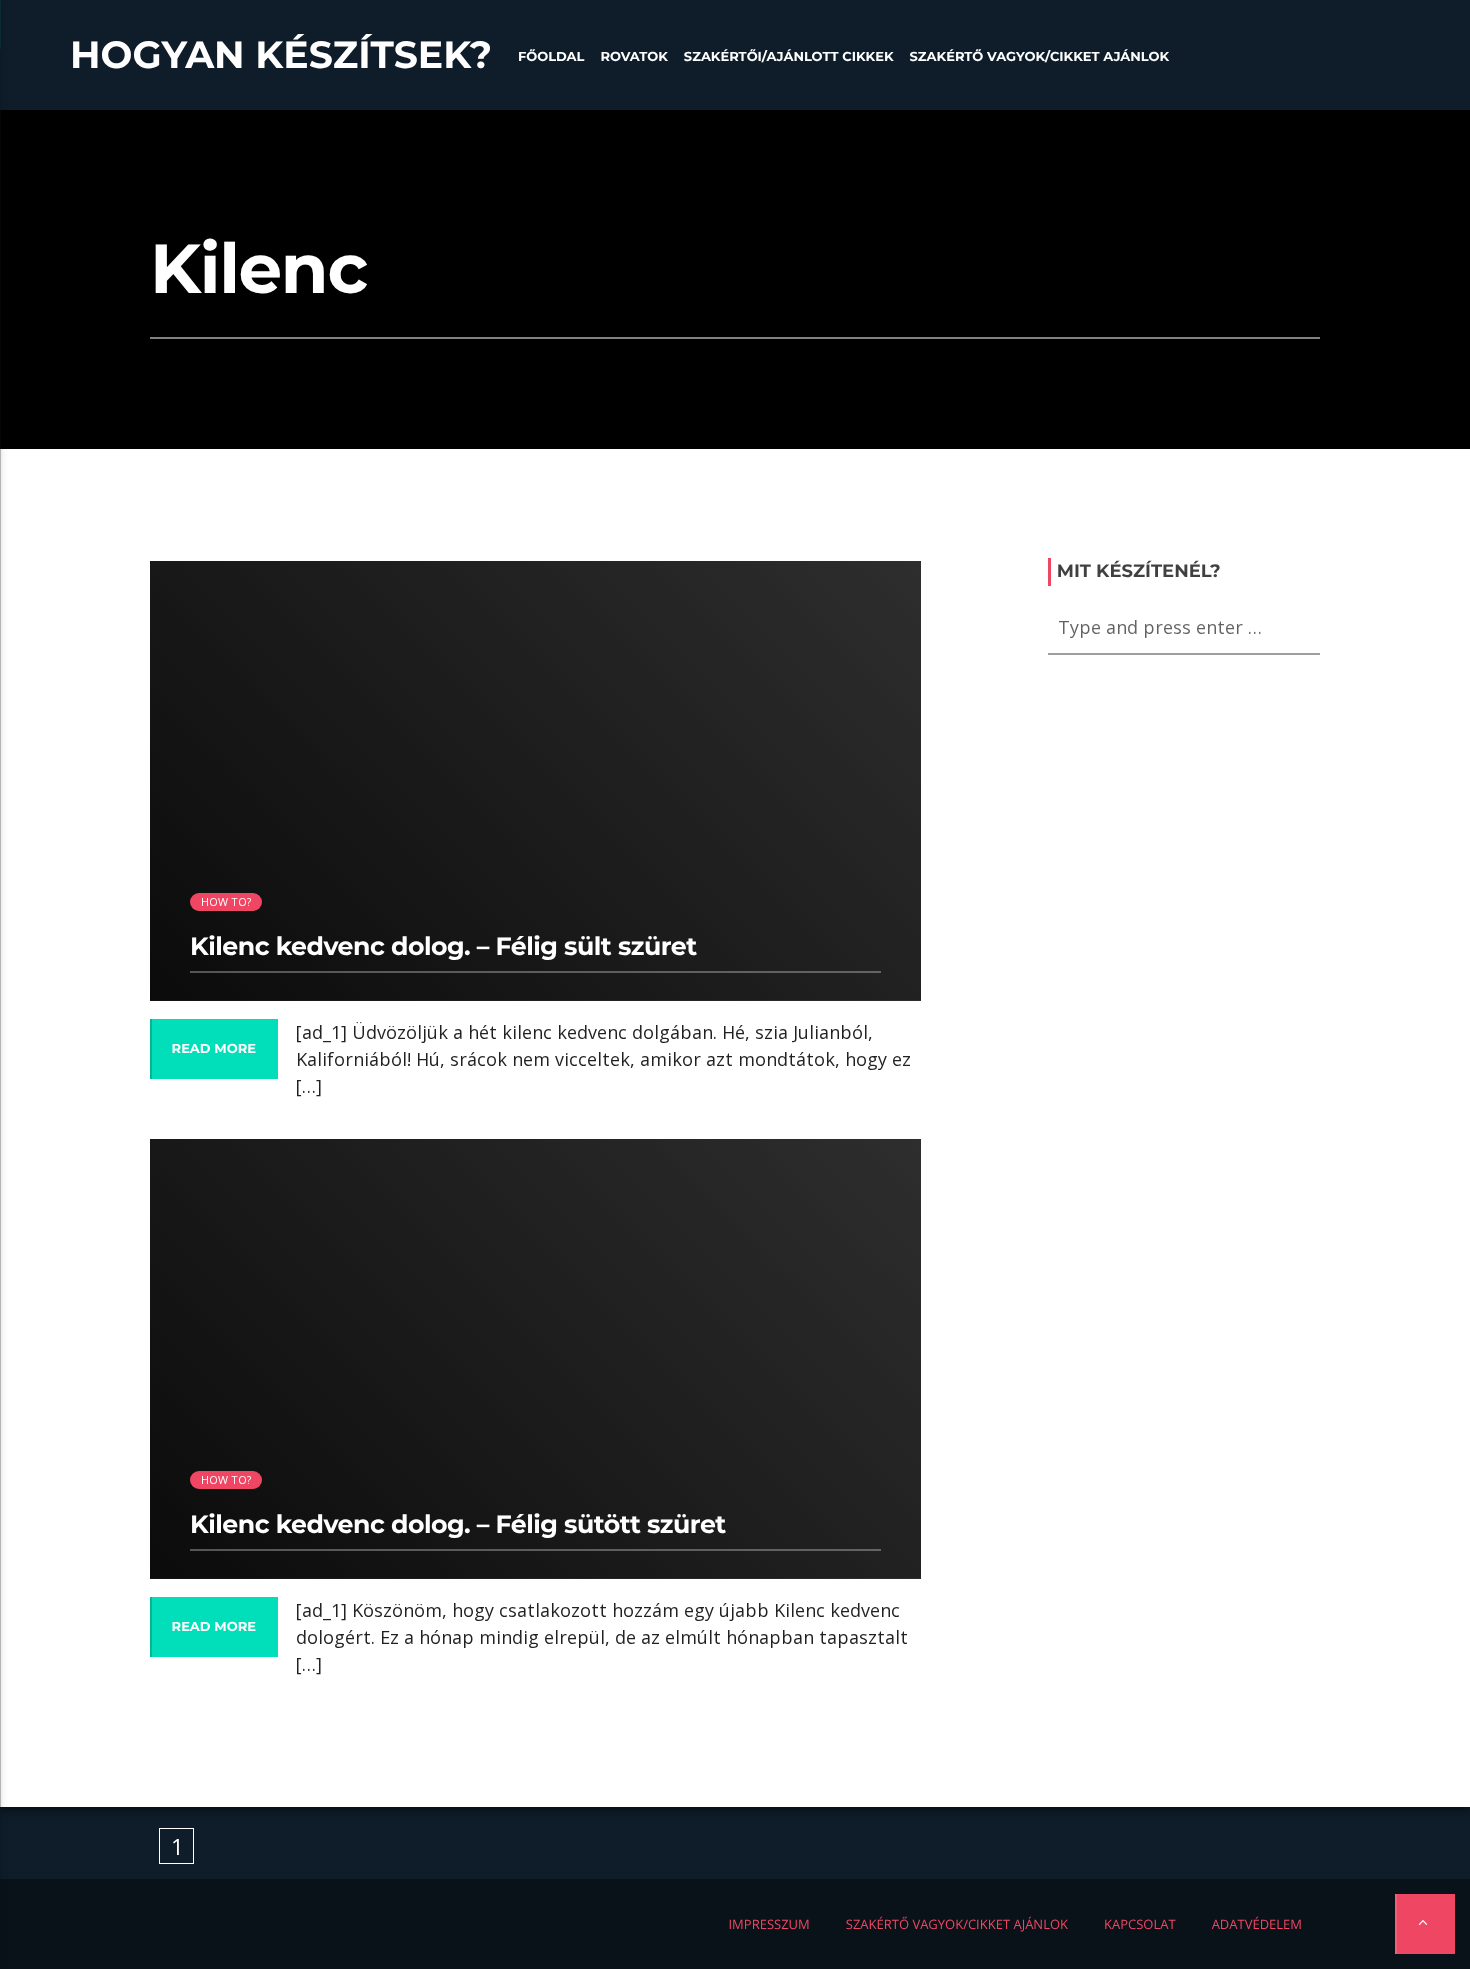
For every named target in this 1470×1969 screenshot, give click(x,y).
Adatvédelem (1257, 1924)
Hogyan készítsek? (281, 55)
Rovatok (633, 57)
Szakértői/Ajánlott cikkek (789, 57)
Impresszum (768, 1924)
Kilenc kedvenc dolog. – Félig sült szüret (443, 947)
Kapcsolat (1140, 1924)
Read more (214, 1049)
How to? (226, 901)
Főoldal (551, 57)
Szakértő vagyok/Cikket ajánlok (1039, 57)
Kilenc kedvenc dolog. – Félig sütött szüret (458, 1525)
